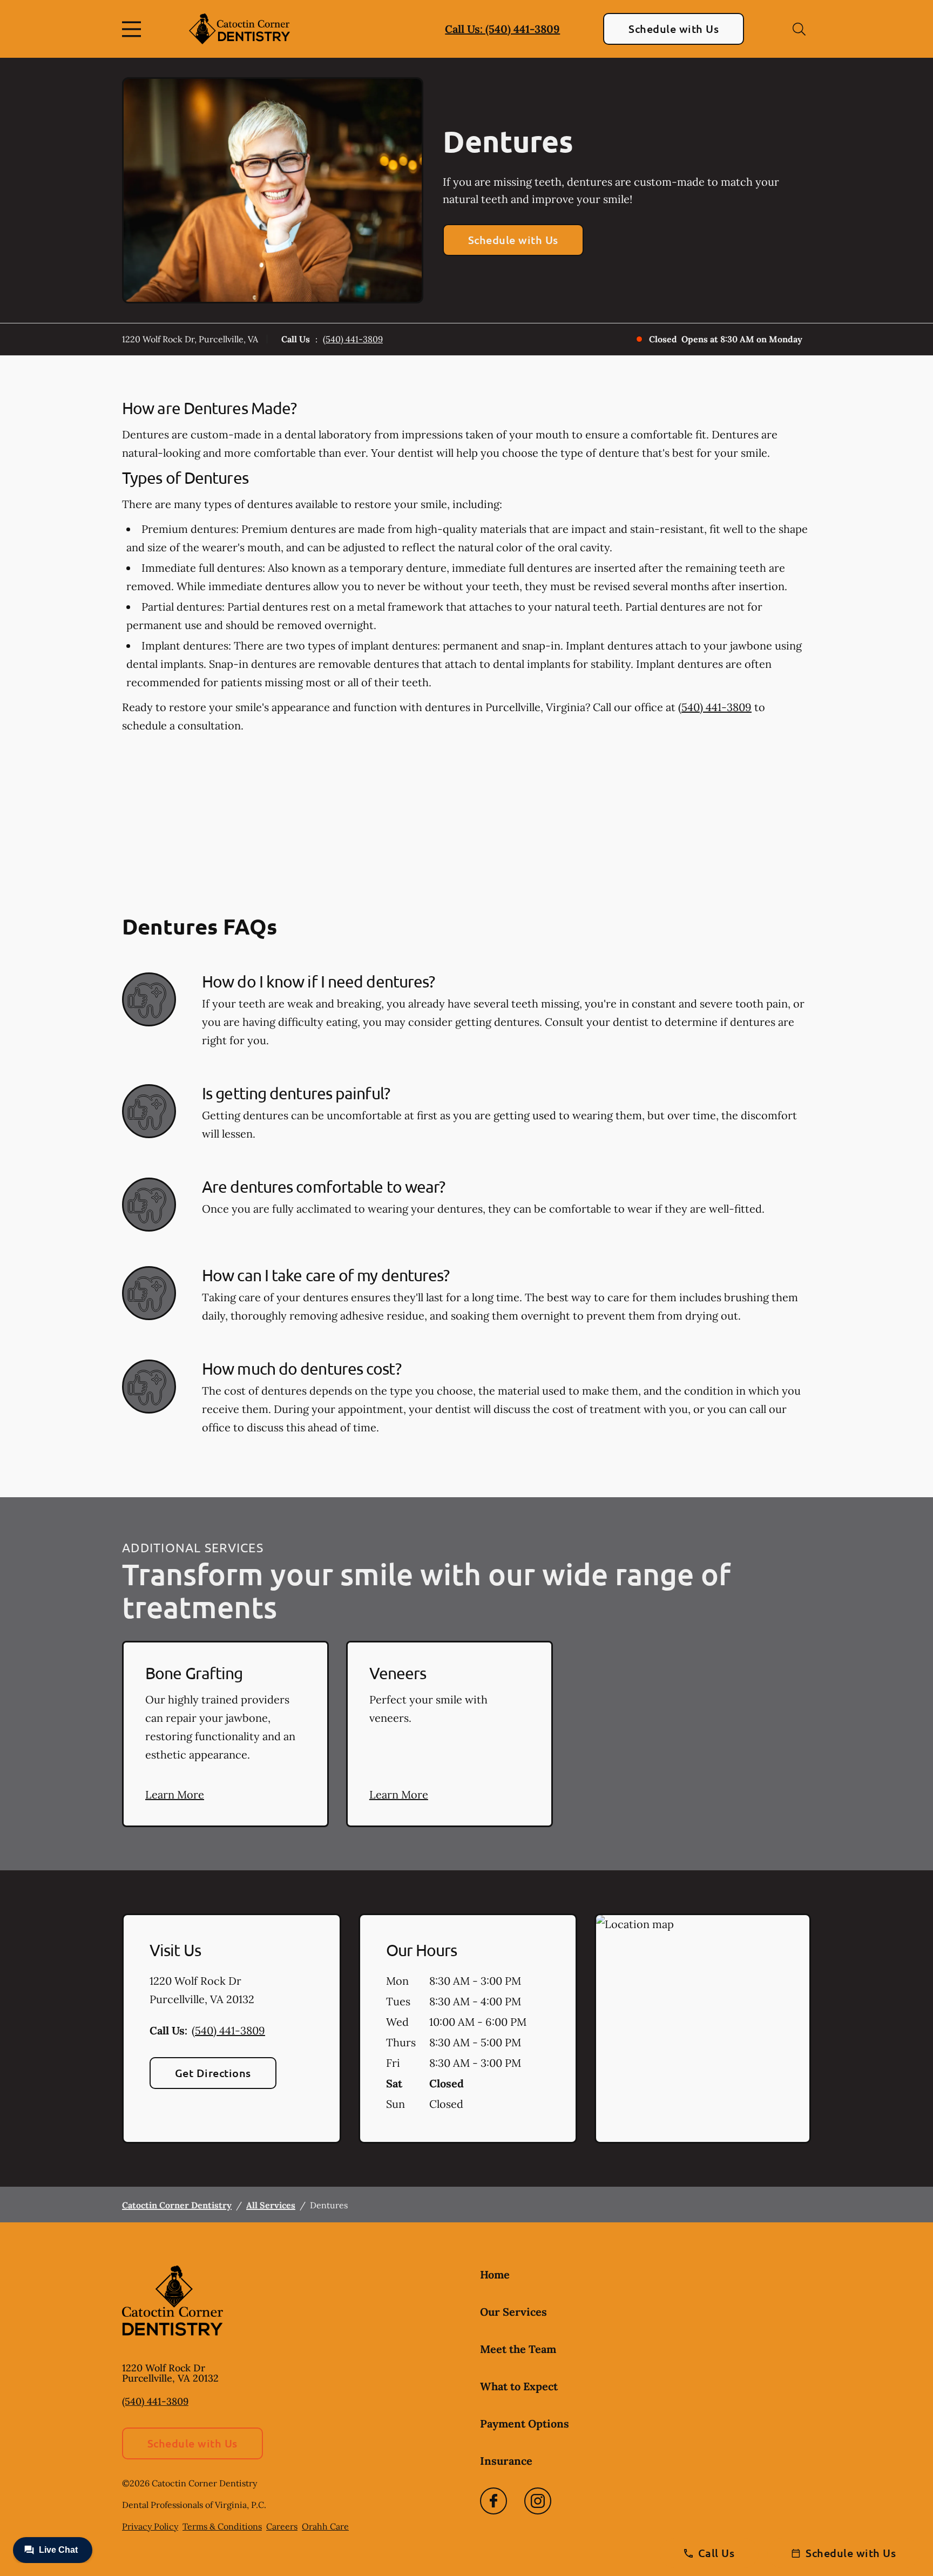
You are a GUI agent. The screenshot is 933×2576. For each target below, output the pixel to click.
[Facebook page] (493, 2501)
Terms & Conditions (222, 2526)
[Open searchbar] (799, 29)
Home (495, 2274)
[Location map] (703, 2029)
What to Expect (519, 2386)
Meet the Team (518, 2349)
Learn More (175, 1794)
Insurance (506, 2461)
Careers (282, 2526)
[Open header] (134, 29)
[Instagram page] (538, 2501)
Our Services (513, 2312)
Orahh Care (325, 2526)
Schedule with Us (674, 29)
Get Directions (213, 2073)
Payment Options (525, 2423)
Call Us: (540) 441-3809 (502, 29)
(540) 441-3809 (353, 339)
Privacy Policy (150, 2526)
